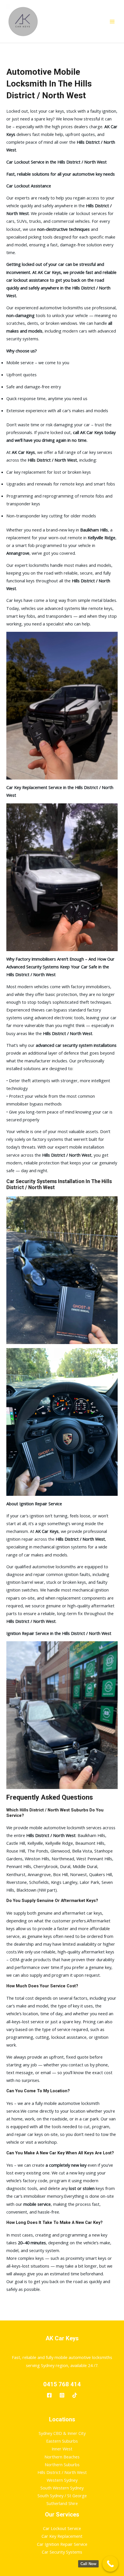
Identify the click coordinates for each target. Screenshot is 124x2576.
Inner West (62, 2449)
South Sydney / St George (62, 2496)
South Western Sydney (62, 2488)
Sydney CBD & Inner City (62, 2433)
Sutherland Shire (62, 2503)
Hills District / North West (62, 2472)
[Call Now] (110, 2564)
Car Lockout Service (62, 2528)
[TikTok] (75, 2395)
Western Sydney (62, 2480)
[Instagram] (62, 2395)
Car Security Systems (62, 2552)
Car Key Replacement (62, 2536)
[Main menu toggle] (112, 22)
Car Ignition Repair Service (62, 2544)
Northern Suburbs (62, 2464)
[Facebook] (49, 2395)
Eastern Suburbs (62, 2441)
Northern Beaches (62, 2457)
